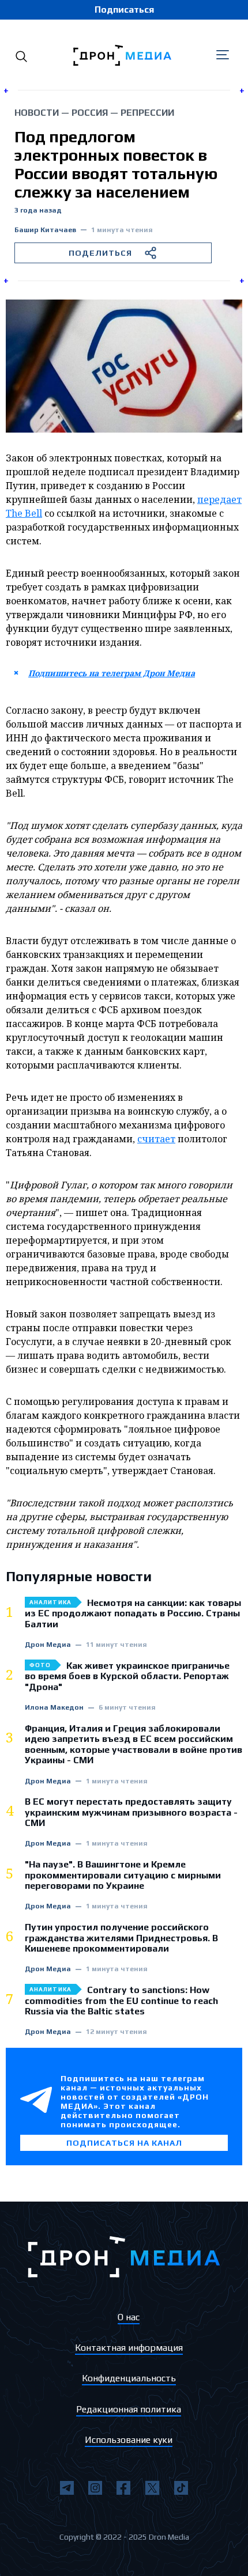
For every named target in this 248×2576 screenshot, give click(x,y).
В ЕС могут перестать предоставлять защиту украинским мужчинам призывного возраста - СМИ (131, 1812)
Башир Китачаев (45, 230)
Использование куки (129, 2440)
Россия (90, 113)
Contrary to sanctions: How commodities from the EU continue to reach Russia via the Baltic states (121, 2001)
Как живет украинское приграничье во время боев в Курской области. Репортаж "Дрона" (127, 1677)
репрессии (147, 113)
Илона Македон (54, 1708)
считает (156, 1139)
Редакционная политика (129, 2409)
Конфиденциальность (129, 2378)
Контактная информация (129, 2348)
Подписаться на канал (124, 2143)
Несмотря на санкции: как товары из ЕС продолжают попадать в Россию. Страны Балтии (133, 1614)
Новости (37, 113)
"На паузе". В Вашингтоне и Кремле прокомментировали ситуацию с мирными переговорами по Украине (123, 1875)
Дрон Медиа (48, 1645)
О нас (129, 2317)
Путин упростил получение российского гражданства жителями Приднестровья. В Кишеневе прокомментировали (121, 1938)
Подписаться (124, 10)
